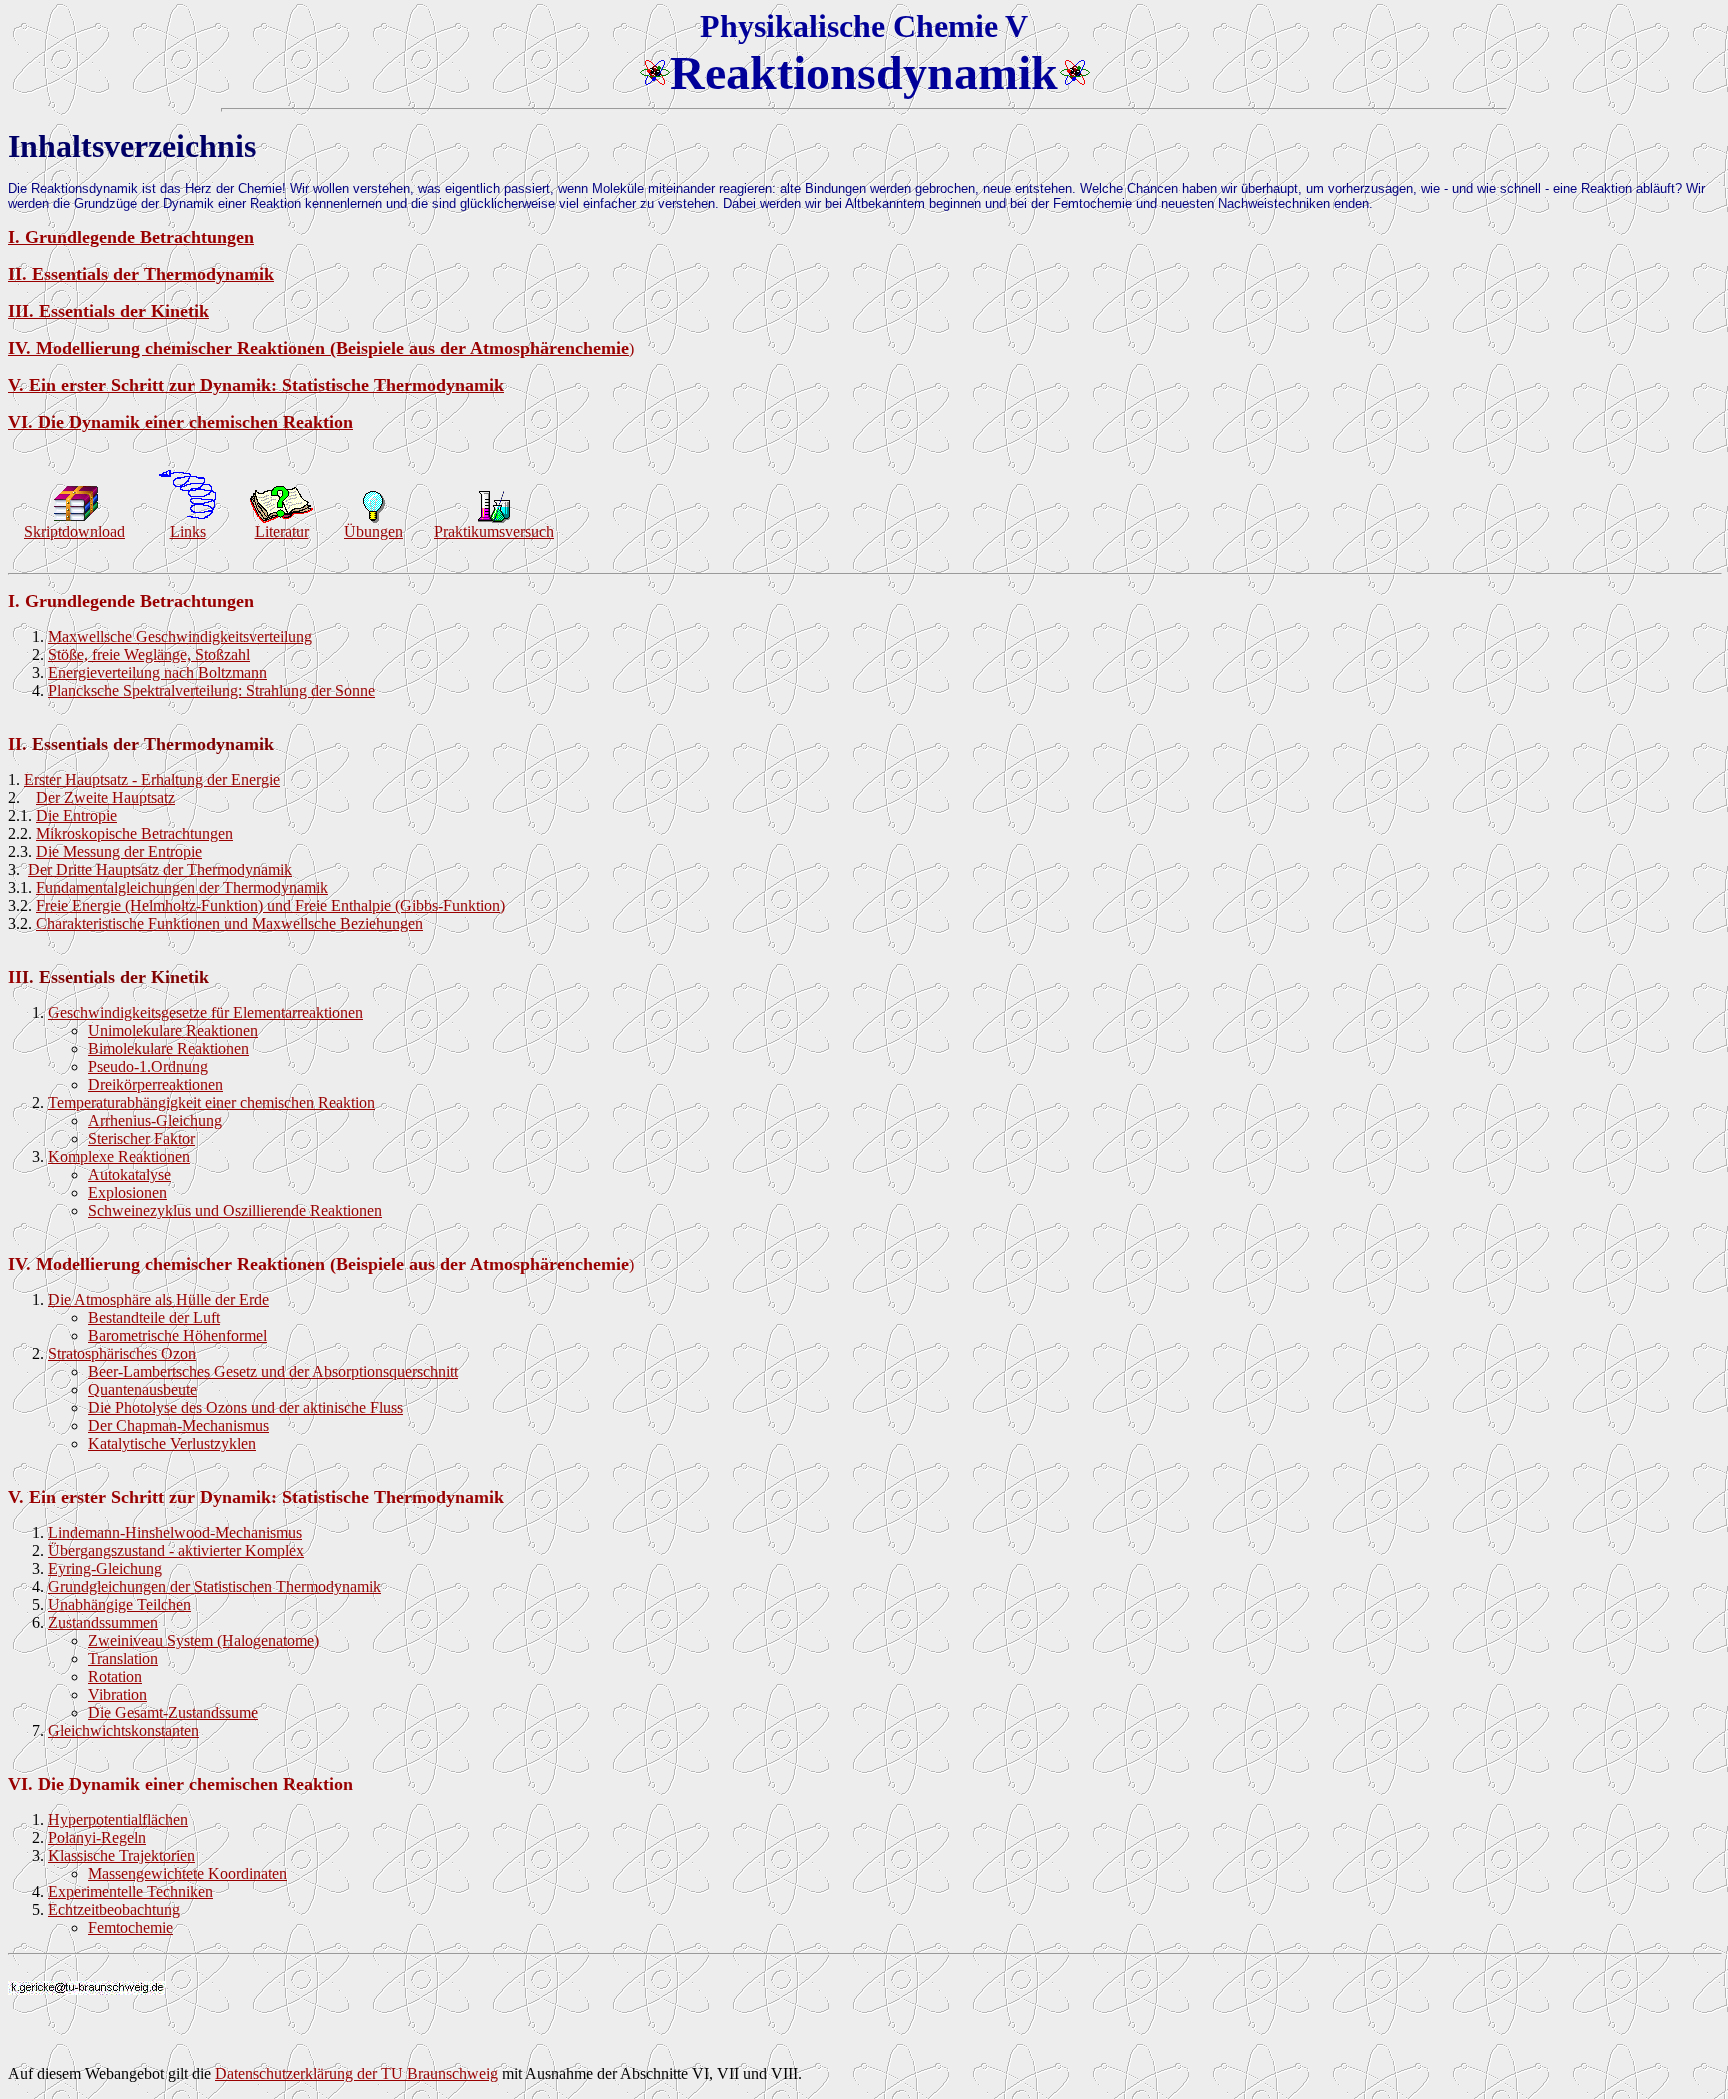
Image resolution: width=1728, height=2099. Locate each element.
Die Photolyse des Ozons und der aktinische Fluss (245, 1407)
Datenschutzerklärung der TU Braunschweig (356, 2073)
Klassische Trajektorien (121, 1855)
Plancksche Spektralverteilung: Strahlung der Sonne (211, 690)
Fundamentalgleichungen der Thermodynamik (182, 887)
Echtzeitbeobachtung (114, 1909)
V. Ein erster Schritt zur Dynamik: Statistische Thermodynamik (256, 385)
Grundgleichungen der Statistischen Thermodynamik (214, 1586)
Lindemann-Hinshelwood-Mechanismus (175, 1532)
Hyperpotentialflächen (118, 1819)
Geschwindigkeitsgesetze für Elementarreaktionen (205, 1012)
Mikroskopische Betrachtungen (134, 833)
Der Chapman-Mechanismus (178, 1425)
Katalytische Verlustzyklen (172, 1443)
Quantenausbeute (142, 1389)
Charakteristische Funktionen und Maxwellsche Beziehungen (229, 923)
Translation (123, 1658)
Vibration (117, 1694)
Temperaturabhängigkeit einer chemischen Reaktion (211, 1102)
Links (188, 531)
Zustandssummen (103, 1622)
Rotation (115, 1676)
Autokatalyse (129, 1174)
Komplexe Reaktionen (119, 1156)
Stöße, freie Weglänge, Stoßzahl (149, 654)
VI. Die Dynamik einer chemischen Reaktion (180, 422)
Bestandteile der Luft (154, 1317)
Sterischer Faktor (141, 1138)
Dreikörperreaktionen (155, 1084)
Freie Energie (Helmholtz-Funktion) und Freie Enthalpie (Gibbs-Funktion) (270, 905)
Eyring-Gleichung (105, 1568)
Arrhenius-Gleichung (155, 1120)
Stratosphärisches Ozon (122, 1353)
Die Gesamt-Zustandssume (173, 1712)
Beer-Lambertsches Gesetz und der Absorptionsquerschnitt (273, 1371)
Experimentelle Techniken (130, 1891)
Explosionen (127, 1192)
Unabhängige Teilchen (119, 1604)
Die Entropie (76, 815)
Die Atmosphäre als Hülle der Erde (158, 1299)
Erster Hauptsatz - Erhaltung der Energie (152, 779)
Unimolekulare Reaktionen (173, 1030)
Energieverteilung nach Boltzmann (157, 672)
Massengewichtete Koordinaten (187, 1873)
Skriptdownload (74, 531)
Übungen (373, 531)
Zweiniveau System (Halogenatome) (203, 1640)
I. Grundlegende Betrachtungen (131, 237)
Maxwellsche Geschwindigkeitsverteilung (180, 636)
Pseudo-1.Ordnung (148, 1066)
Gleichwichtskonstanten (123, 1730)
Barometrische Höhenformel (177, 1335)
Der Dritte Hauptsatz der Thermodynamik (160, 869)
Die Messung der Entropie (119, 851)
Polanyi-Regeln (97, 1837)
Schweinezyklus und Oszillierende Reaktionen (235, 1210)
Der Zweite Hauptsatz (105, 797)
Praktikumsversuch (494, 531)
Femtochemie (130, 1927)
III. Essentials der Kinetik (108, 311)
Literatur (282, 531)
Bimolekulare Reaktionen (168, 1048)
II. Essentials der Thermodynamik (141, 274)
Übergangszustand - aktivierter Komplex (176, 1550)
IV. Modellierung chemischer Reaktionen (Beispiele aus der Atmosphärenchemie (318, 348)
